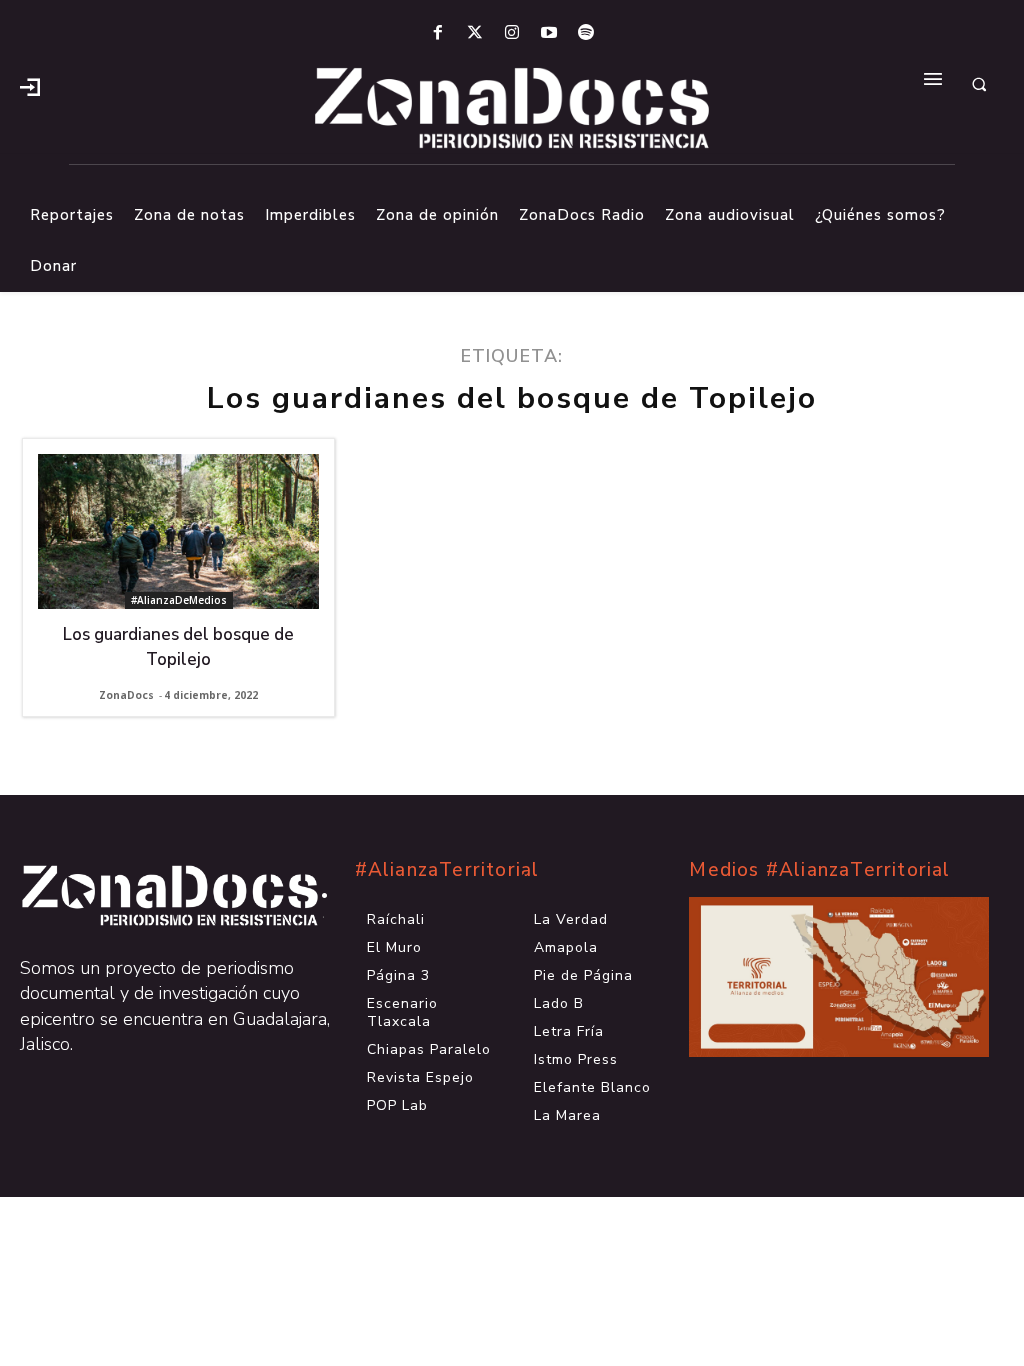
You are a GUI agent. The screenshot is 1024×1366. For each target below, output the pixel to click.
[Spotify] (586, 33)
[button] (979, 85)
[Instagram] (511, 33)
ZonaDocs (126, 695)
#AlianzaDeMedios (179, 600)
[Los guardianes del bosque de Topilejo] (178, 531)
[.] (30, 85)
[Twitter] (474, 33)
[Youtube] (549, 33)
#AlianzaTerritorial (447, 870)
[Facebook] (437, 33)
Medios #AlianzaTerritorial (819, 870)
